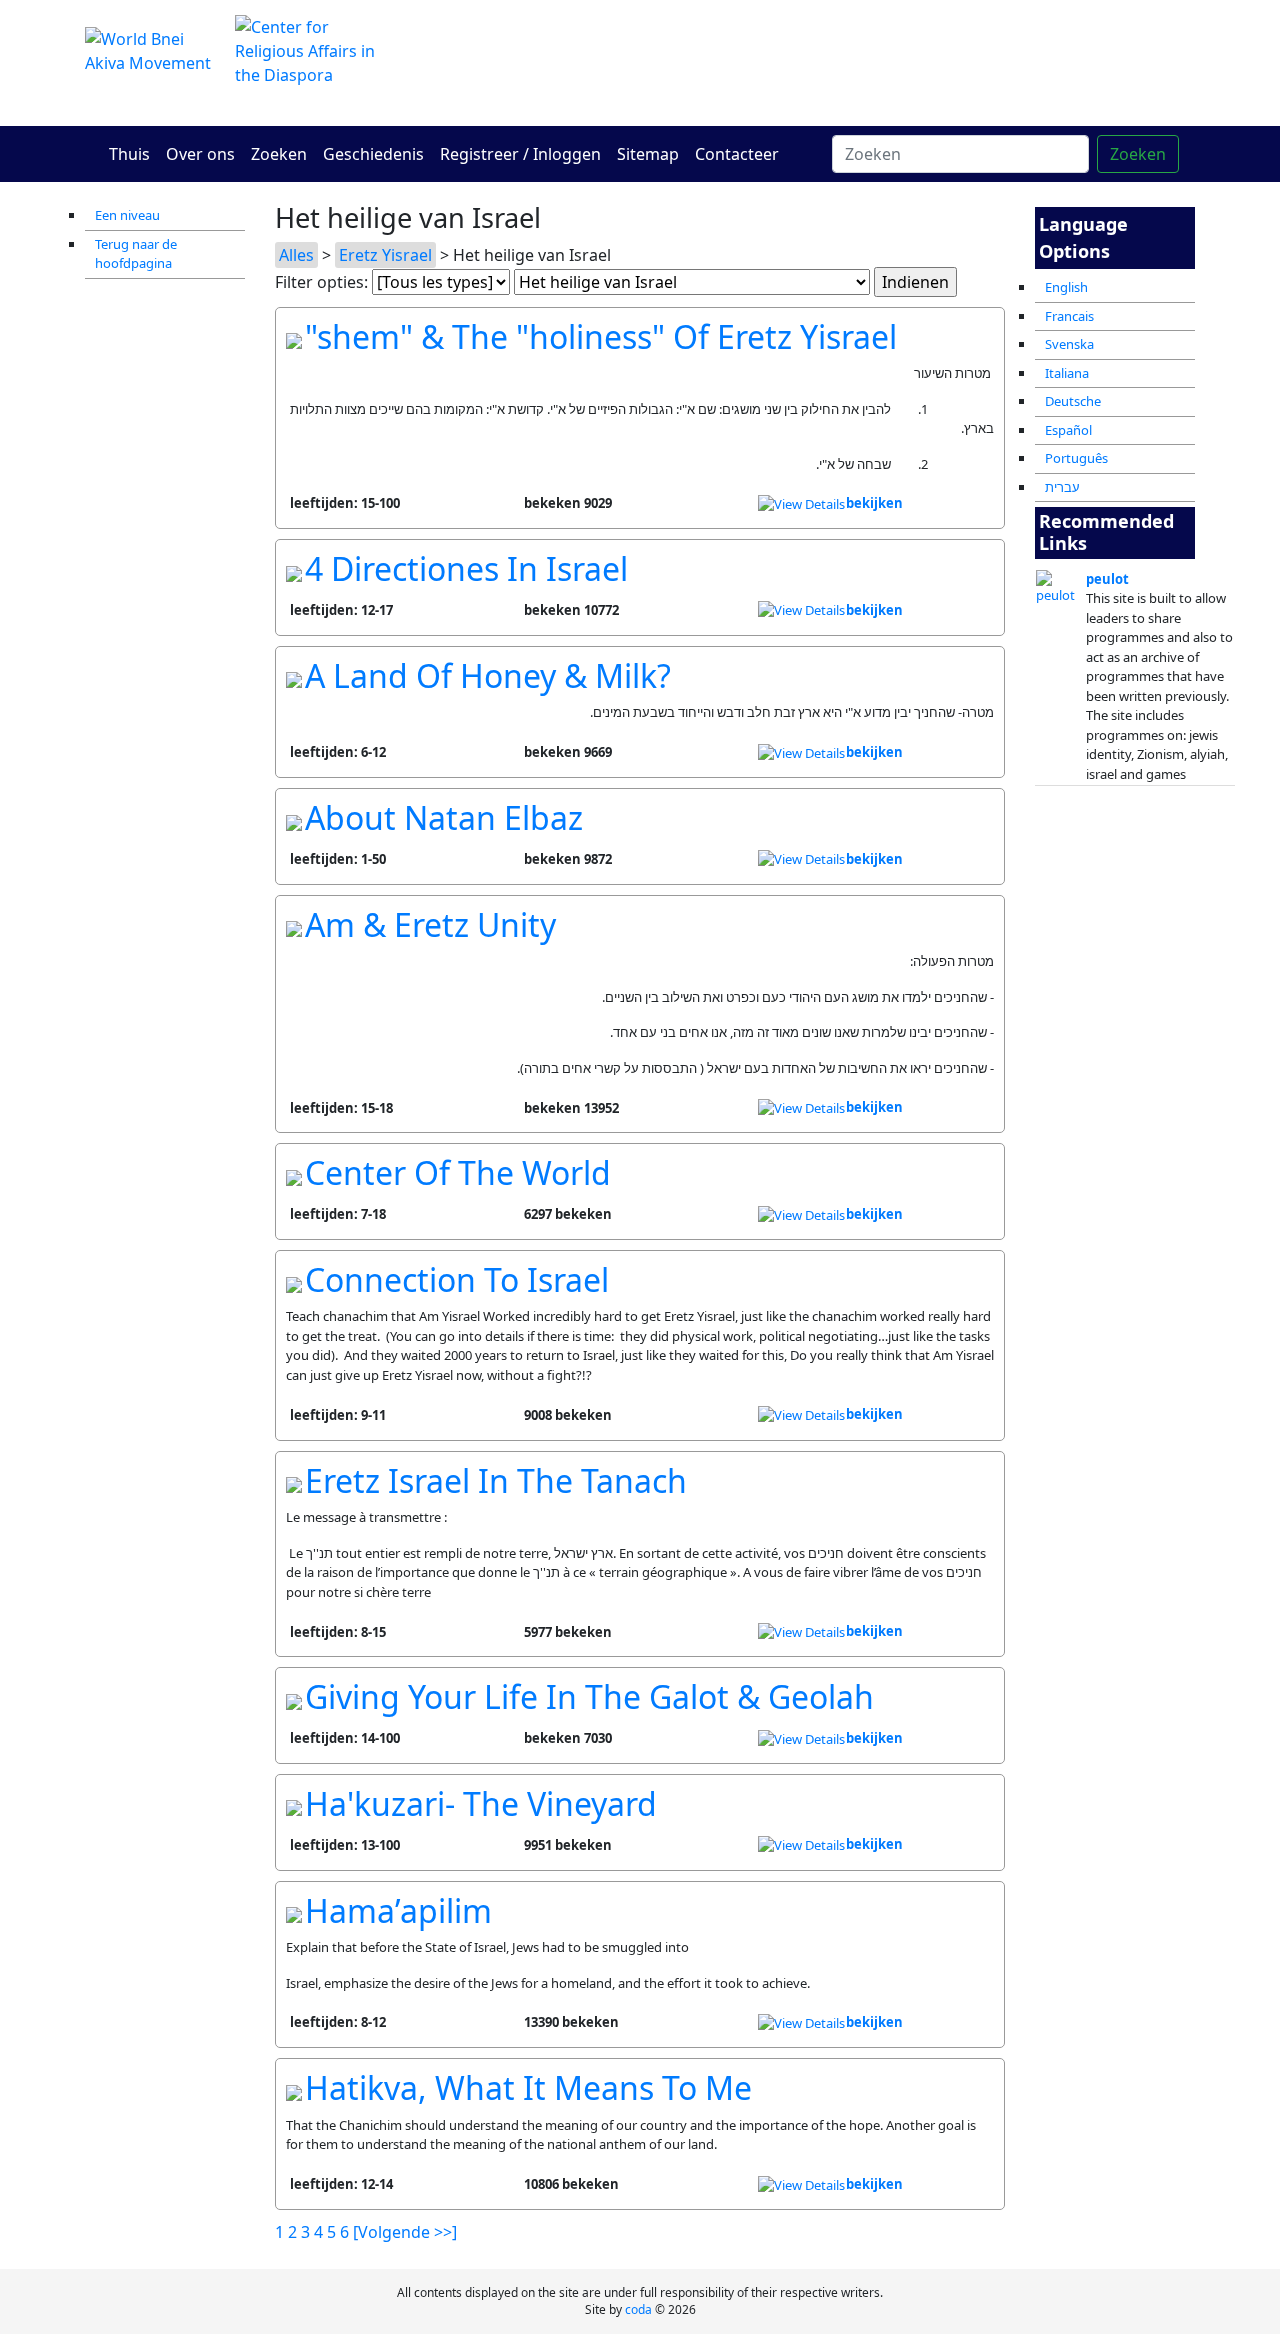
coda (638, 2309)
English (1066, 287)
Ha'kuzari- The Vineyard (481, 1803)
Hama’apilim (398, 1910)
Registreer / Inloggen (520, 154)
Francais (1069, 316)
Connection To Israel (457, 1279)
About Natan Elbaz (444, 817)
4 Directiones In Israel (466, 568)
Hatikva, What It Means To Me (528, 2087)
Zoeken (279, 154)
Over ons (200, 154)
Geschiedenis (373, 154)
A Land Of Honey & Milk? (488, 675)
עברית (1062, 487)
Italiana (1067, 373)
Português (1076, 458)
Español (1068, 430)
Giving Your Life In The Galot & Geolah (589, 1696)
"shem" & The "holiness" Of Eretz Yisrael (601, 336)
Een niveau (127, 215)
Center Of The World (458, 1172)
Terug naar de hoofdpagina (136, 254)
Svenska (1069, 344)
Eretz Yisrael (385, 255)
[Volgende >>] (405, 2232)
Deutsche (1073, 401)
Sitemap (648, 154)
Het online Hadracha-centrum (830, 62)
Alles (296, 255)
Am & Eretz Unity (430, 924)
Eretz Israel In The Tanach (496, 1480)
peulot (1107, 579)
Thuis (129, 154)
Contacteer (737, 154)
